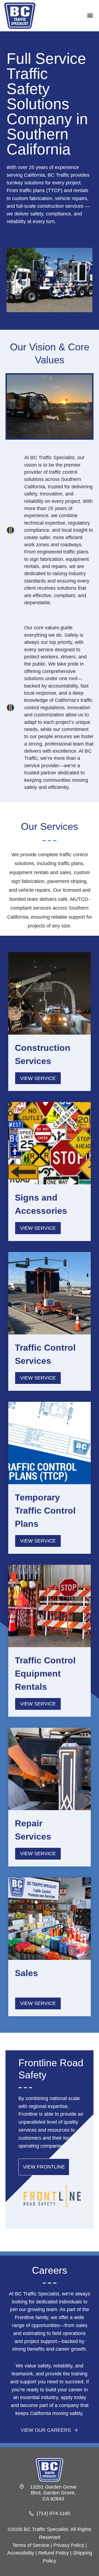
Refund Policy (53, 2553)
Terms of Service (31, 2545)
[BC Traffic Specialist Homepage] (50, 2470)
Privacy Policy (69, 2545)
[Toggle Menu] (90, 16)
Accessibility (21, 2553)
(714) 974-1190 (53, 2513)
